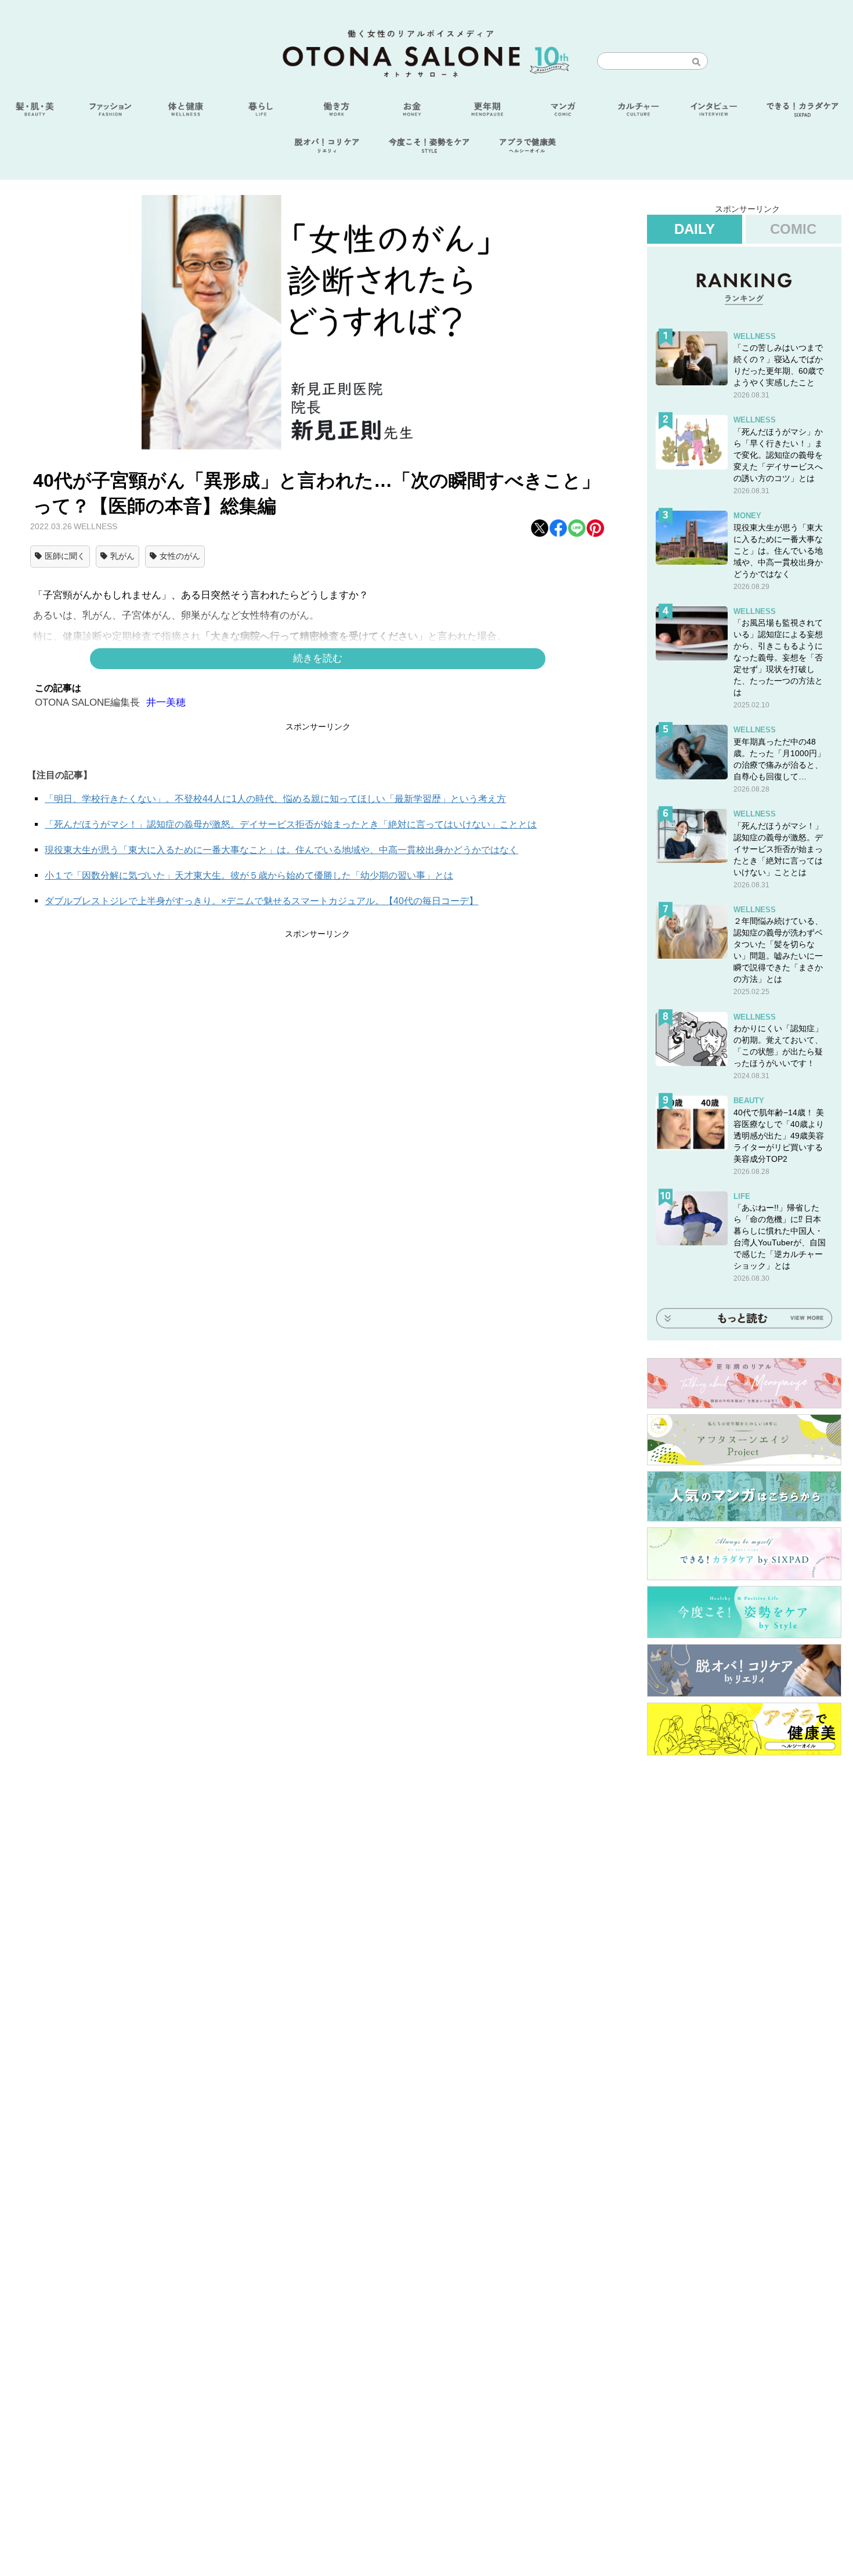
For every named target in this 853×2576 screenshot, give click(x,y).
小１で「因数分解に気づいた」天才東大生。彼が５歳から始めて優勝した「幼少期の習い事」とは (249, 875)
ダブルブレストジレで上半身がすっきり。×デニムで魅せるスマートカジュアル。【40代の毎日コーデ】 (261, 901)
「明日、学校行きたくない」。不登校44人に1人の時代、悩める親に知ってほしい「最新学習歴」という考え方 (275, 799)
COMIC (793, 229)
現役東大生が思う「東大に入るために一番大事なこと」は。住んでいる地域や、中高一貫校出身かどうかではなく (281, 850)
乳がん (122, 556)
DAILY (695, 229)
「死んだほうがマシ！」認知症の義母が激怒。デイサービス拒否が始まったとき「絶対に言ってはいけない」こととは (291, 824)
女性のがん (180, 556)
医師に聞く (65, 556)
